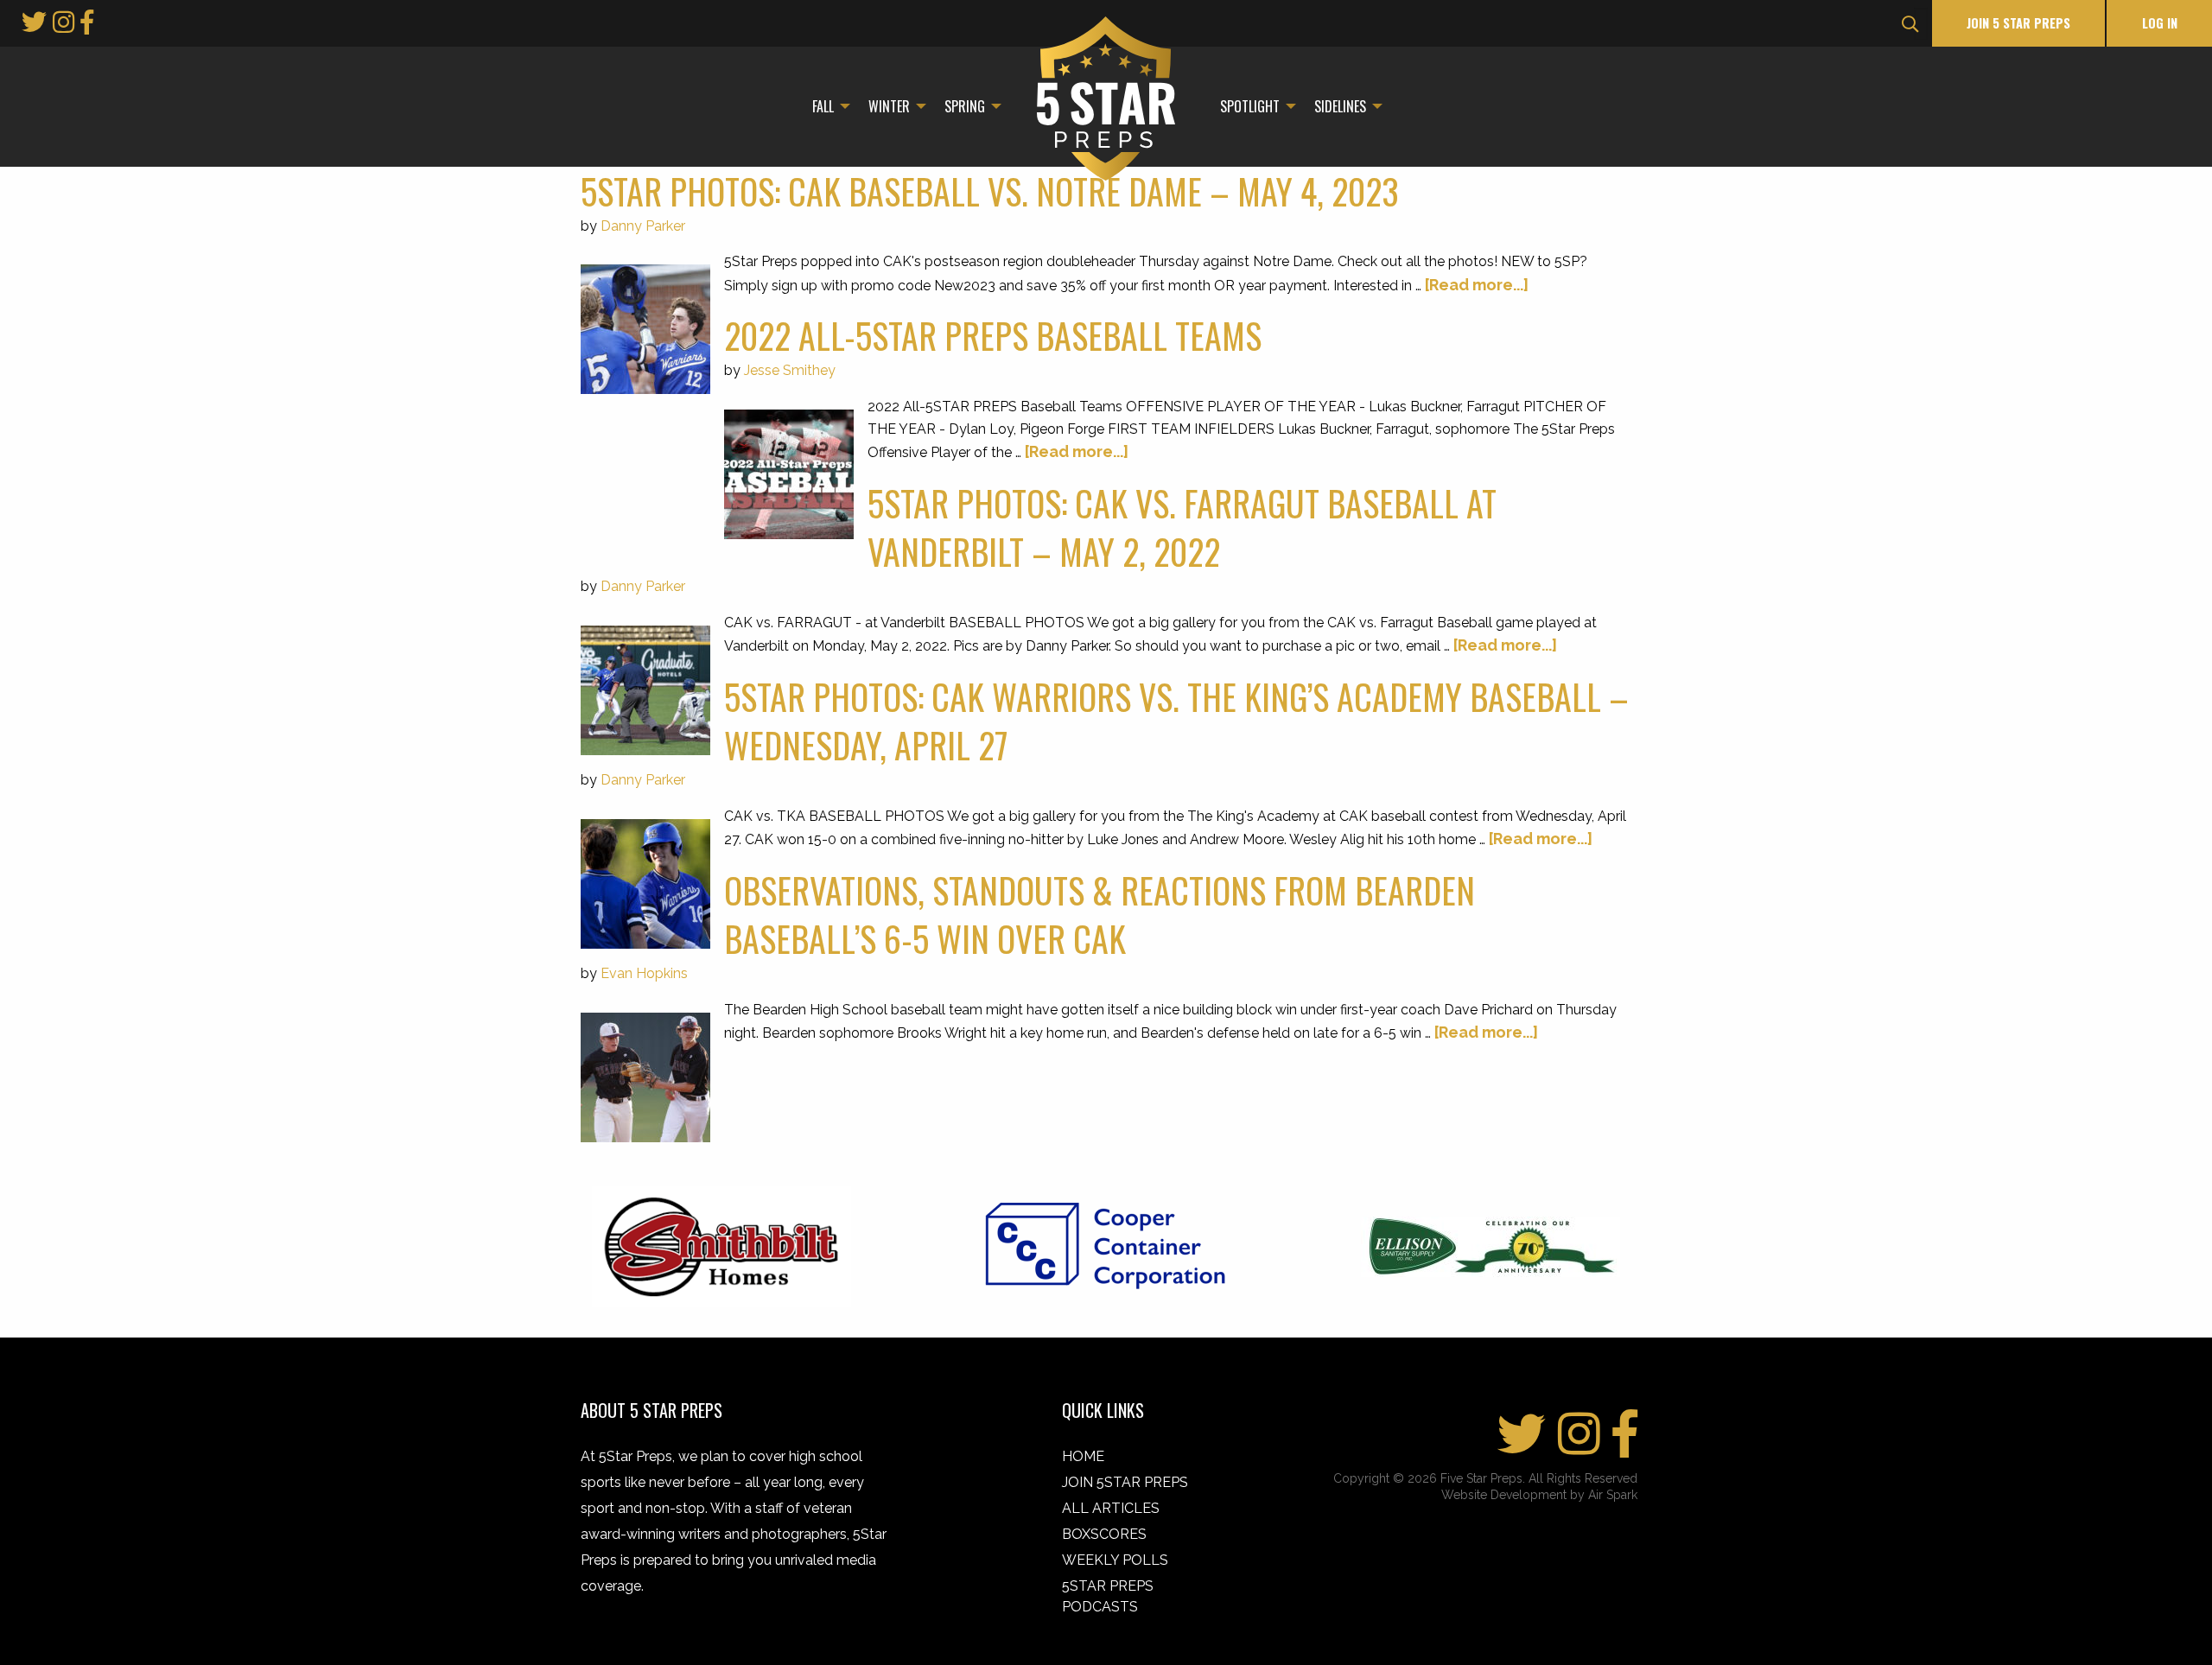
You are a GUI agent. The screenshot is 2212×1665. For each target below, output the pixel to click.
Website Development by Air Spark (1539, 1495)
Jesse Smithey (790, 370)
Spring (965, 106)
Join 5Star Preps (1125, 1482)
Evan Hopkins (644, 973)
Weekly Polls (1115, 1560)
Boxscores (1104, 1534)
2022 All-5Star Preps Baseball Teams (993, 335)
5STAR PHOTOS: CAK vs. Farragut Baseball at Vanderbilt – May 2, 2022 (1182, 527)
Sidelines (1340, 106)
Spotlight (1250, 106)
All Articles (1111, 1508)
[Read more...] (1477, 285)
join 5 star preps (2018, 23)
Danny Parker (643, 226)
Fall (823, 106)
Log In (2160, 23)
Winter (889, 106)
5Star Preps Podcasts (1108, 1596)
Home (1083, 1456)
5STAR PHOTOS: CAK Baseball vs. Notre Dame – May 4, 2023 (990, 191)
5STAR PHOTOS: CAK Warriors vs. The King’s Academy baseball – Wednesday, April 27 (1176, 721)
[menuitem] (826, 106)
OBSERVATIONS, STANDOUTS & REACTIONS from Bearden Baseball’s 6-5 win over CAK (1100, 914)
